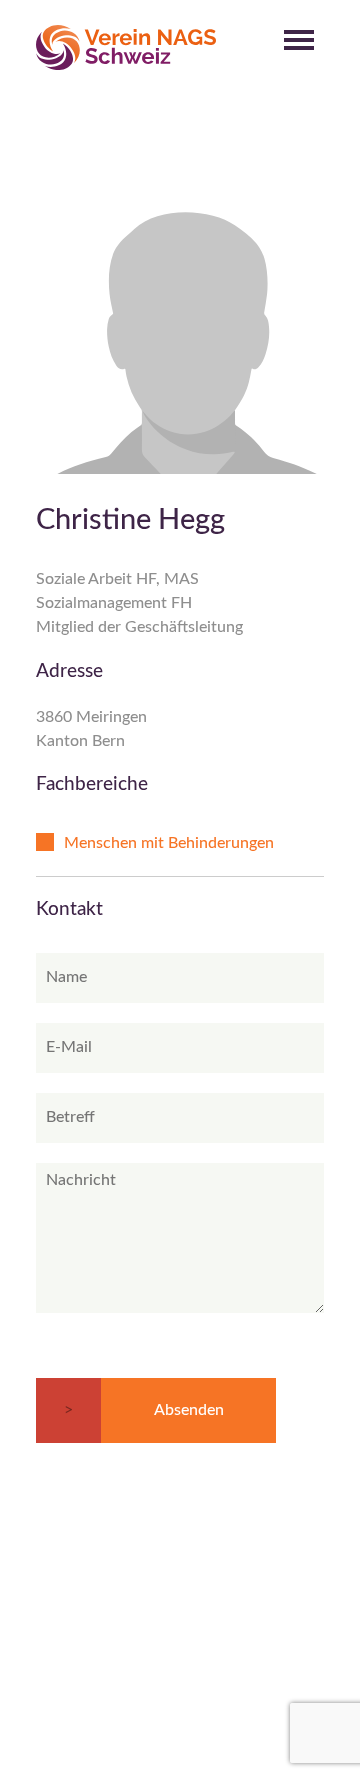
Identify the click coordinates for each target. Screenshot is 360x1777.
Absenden (189, 1410)
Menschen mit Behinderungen (169, 843)
